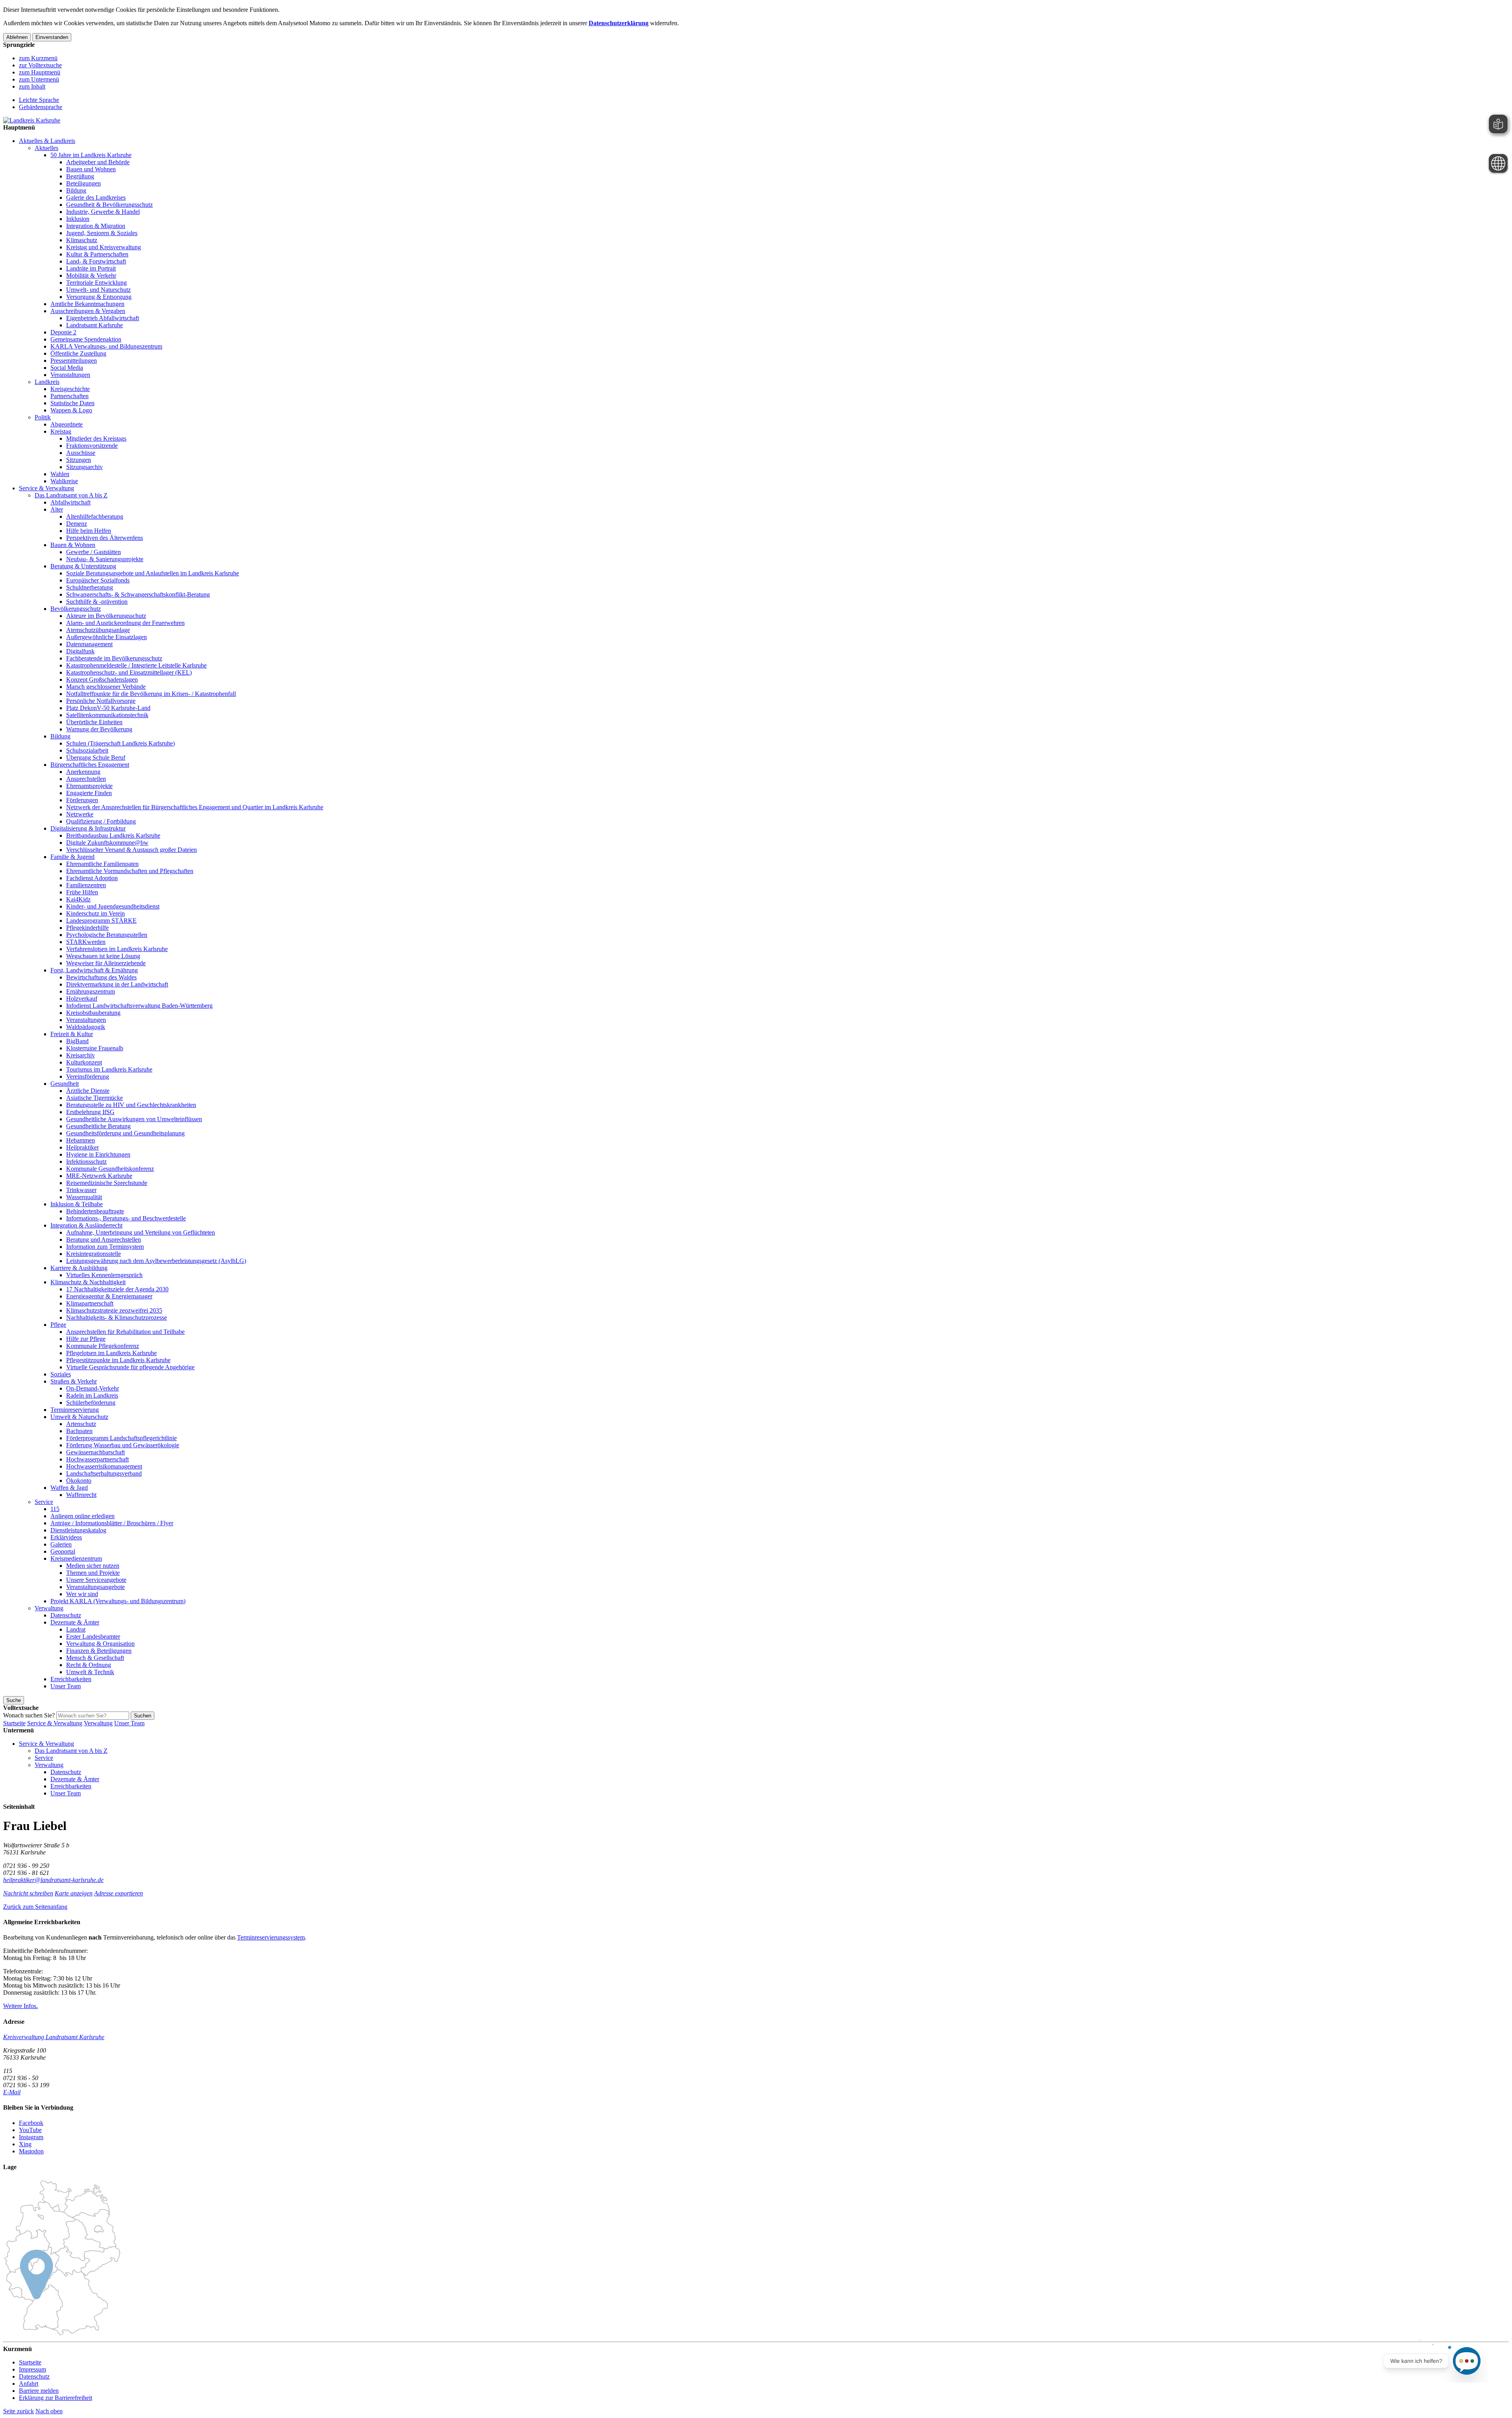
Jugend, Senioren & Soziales (102, 233)
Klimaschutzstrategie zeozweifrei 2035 (114, 1310)
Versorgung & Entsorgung (99, 297)
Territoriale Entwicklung (96, 283)
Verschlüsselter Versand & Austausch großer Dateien (132, 850)
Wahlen (60, 474)
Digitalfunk (80, 651)
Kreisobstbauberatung (93, 1013)
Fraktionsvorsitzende (92, 446)
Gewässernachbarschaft (95, 1452)
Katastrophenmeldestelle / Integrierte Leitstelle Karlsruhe (136, 665)
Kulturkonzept (84, 1062)
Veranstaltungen (70, 375)
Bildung (76, 190)
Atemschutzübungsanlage (98, 630)
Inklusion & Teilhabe (77, 1204)
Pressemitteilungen (74, 361)
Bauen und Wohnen (91, 169)
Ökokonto (79, 1481)
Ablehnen (17, 37)
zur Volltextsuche (40, 65)
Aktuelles (46, 148)
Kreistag (61, 431)
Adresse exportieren (119, 1893)
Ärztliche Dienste (88, 1091)
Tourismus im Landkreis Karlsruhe (109, 1069)
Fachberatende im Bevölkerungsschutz (114, 658)
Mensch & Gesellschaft (95, 1658)
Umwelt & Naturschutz (79, 1417)
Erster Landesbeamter (93, 1636)
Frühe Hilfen (82, 892)
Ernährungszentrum (91, 991)
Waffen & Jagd (69, 1488)
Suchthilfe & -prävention (97, 602)
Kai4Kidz (78, 899)
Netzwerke (80, 814)
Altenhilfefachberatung (95, 516)
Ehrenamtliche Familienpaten (102, 864)
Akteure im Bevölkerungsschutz (106, 616)
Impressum (32, 2369)
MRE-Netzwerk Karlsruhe (99, 1176)
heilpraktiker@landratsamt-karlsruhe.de (53, 1880)
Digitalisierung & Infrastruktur (88, 828)
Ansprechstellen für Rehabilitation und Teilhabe (125, 1332)
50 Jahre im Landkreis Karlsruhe (91, 155)
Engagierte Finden (89, 793)
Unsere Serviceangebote (96, 1580)
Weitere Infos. (20, 2006)
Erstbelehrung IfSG (90, 1112)
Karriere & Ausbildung (79, 1268)
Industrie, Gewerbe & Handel (103, 212)
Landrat (76, 1629)
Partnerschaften (69, 396)
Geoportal (63, 1551)
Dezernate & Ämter (75, 1622)
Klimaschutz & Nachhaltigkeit (88, 1282)
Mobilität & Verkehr (91, 275)
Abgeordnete (67, 424)
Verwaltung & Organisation (100, 1644)
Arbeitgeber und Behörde (98, 162)
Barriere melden (39, 2391)
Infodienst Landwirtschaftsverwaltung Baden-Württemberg (139, 1006)
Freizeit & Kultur (72, 1034)
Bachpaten (79, 1431)
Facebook (31, 2123)
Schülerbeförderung (91, 1403)
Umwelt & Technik (90, 1672)
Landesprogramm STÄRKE (101, 921)
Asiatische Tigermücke (94, 1098)
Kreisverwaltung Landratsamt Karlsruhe (54, 2037)
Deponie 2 (63, 332)
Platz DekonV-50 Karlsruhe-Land (108, 708)
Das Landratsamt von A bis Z (71, 495)
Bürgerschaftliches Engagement (90, 765)
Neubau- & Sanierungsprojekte (105, 559)
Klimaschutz (82, 240)
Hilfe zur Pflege (86, 1339)
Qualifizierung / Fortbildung (101, 821)
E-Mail (12, 2092)
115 (55, 1509)
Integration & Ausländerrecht (86, 1225)
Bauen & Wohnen (73, 545)
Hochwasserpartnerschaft (97, 1459)
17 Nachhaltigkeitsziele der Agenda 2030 (117, 1289)
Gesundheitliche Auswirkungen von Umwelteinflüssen (134, 1119)
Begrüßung (80, 176)
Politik (43, 417)
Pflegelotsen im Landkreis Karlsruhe (111, 1353)
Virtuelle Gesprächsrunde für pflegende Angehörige (130, 1367)
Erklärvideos (66, 1537)
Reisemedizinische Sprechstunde (107, 1183)
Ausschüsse (81, 453)
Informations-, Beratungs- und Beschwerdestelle (126, 1218)
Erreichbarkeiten (71, 1679)
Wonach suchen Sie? (29, 1715)
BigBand (77, 1041)
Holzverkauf (82, 999)
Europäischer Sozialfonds (98, 580)
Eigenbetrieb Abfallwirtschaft (103, 318)
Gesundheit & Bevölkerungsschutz (109, 205)
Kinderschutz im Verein (95, 913)
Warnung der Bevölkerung (99, 729)
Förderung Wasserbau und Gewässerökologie (123, 1445)
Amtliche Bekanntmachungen (87, 304)
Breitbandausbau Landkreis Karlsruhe (113, 835)
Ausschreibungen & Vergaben (88, 311)
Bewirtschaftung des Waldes (101, 977)
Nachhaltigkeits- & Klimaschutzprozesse (117, 1317)
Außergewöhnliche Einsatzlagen (107, 637)
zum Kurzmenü (38, 58)
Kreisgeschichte (70, 389)
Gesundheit (65, 1084)
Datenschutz (66, 1615)
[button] (35, 1907)
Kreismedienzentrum (76, 1559)
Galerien (61, 1544)
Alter (57, 509)
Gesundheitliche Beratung (98, 1126)
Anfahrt (29, 2384)
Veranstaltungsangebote (95, 1587)
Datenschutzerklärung (619, 23)
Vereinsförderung (88, 1076)
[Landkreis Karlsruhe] (32, 120)
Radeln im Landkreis (92, 1395)
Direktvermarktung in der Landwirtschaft (117, 984)
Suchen (143, 1716)
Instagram (31, 2137)
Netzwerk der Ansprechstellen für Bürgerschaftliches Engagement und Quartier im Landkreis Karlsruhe (195, 807)
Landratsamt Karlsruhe (94, 325)
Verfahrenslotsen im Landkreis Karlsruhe (117, 949)
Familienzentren (86, 885)
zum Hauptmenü (40, 72)
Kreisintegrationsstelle (94, 1254)
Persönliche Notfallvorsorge (101, 701)
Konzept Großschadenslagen (102, 680)
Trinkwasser (81, 1190)
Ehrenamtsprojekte (89, 786)
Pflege (58, 1325)
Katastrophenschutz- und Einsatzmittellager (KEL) (129, 672)
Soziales (61, 1374)
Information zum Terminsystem (105, 1247)
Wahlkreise (64, 481)
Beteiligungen (83, 183)
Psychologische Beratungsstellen (107, 935)
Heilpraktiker (82, 1147)
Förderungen (82, 800)
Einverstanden (52, 37)
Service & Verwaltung (46, 488)
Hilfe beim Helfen (89, 531)
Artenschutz (81, 1424)
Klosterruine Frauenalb (95, 1048)
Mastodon (31, 2151)
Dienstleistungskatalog (78, 1530)
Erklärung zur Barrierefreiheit (56, 2398)
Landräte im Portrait (91, 268)
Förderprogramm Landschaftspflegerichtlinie (121, 1438)
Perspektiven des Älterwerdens (105, 538)
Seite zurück (19, 2411)
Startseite (14, 1723)
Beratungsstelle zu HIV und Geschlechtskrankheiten (131, 1105)
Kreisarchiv (81, 1055)
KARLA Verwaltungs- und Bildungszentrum (106, 346)
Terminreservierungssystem (271, 1937)
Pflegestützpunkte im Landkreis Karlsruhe (118, 1360)
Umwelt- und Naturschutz (98, 290)
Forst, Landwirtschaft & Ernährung (94, 970)
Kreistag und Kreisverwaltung (104, 247)
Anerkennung (83, 772)
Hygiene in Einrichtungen (98, 1154)
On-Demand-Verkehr (93, 1388)
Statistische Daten (72, 403)
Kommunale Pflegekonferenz (103, 1346)
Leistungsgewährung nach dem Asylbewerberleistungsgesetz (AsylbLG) (156, 1261)
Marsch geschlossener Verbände (106, 687)
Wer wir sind (82, 1594)
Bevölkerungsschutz (76, 609)
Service (44, 1502)
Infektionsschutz (86, 1162)
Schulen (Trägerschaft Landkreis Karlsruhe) (120, 743)
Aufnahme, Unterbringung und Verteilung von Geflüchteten (141, 1232)
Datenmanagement (89, 644)
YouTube (30, 2130)
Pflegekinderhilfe (87, 928)
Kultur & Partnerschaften (97, 254)
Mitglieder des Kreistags (96, 439)
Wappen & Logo (71, 410)
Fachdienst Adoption (92, 878)
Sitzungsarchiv (84, 467)
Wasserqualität (84, 1197)
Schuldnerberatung (90, 587)
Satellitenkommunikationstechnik (107, 715)
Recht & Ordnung (89, 1665)
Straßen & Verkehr (74, 1381)
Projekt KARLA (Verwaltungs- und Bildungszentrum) (118, 1601)
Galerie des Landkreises (96, 197)
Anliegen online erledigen (82, 1516)
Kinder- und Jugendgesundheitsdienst (113, 906)
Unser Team (66, 1686)
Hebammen (81, 1140)
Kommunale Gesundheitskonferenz (110, 1169)
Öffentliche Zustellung (78, 353)
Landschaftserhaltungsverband (104, 1473)
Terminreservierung (75, 1410)
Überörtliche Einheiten (94, 722)
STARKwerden (86, 942)
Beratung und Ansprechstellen (104, 1240)
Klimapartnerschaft (90, 1303)
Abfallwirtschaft (70, 502)
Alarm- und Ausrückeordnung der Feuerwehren (125, 623)
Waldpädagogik (86, 1027)
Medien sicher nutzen (93, 1566)
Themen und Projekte (93, 1573)
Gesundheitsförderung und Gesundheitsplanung (125, 1133)
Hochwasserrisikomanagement (104, 1466)
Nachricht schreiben (28, 1893)
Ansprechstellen (86, 779)
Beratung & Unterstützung (83, 566)
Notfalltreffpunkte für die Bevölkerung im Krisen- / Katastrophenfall (151, 694)
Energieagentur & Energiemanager (109, 1296)
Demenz (77, 524)
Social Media (67, 368)
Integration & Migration (96, 226)
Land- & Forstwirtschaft (96, 261)
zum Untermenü (39, 79)
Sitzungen (79, 460)
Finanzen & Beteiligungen (99, 1651)
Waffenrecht (81, 1495)
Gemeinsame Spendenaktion (86, 339)
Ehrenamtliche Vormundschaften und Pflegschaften (130, 871)
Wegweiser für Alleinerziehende (106, 963)
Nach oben (49, 2411)
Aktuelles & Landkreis (47, 141)
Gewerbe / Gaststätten (94, 552)
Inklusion (78, 219)
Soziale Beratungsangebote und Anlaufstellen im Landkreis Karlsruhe (153, 573)
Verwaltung (49, 1608)
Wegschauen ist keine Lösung (103, 956)
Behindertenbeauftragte (95, 1211)
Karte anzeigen (74, 1893)
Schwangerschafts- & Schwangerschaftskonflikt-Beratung (138, 594)
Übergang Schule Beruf (96, 757)
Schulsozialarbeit (87, 750)
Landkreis (47, 382)
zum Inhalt (32, 86)
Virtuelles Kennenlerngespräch (104, 1275)
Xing (25, 2144)
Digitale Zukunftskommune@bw (107, 843)
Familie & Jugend (72, 857)
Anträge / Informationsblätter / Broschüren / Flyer (112, 1523)
